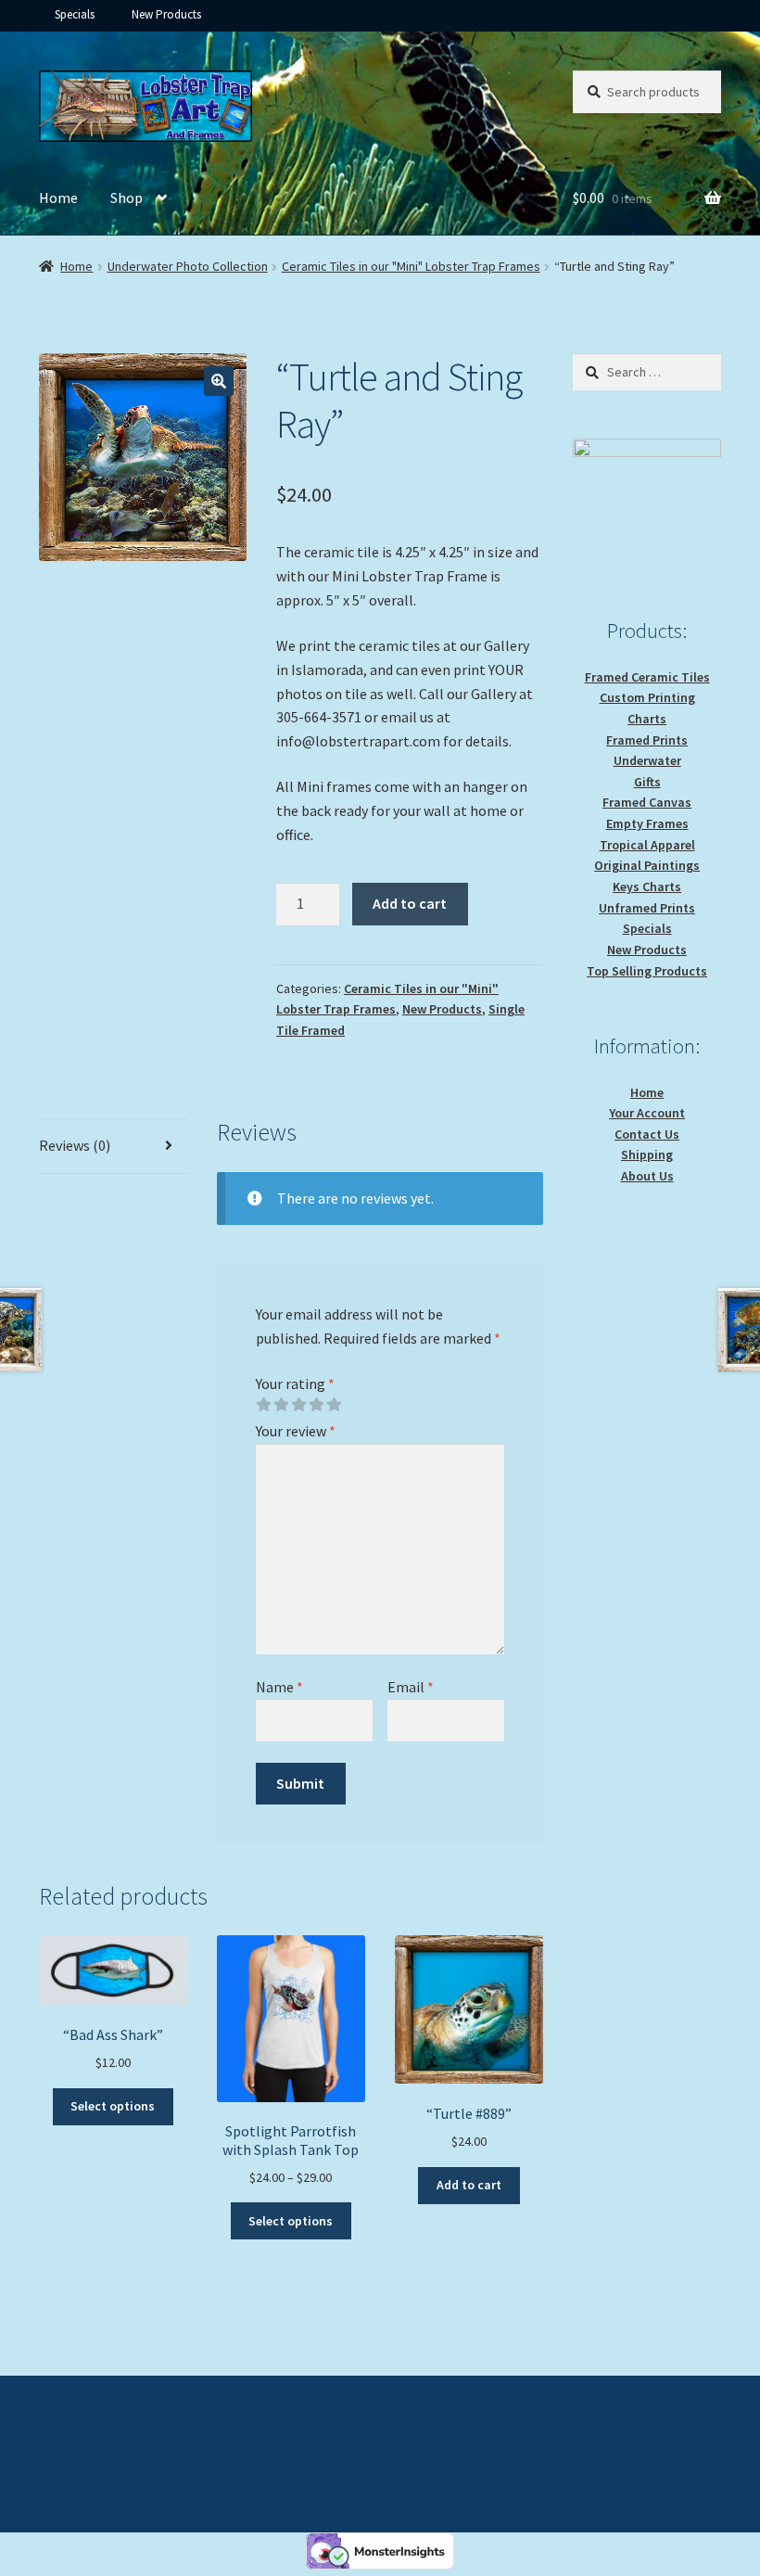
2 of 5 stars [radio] (281, 1405)
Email (411, 1687)
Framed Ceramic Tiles (647, 677)
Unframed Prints (647, 908)
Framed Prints (647, 740)
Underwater (647, 760)
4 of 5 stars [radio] (316, 1405)
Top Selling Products (647, 971)
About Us (647, 1176)
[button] (219, 381)
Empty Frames (647, 823)
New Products (166, 14)
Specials (75, 14)
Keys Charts (647, 886)
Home (58, 198)
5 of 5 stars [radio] (334, 1405)
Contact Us (647, 1134)
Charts (647, 719)
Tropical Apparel (647, 845)
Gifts (647, 782)
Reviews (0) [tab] (75, 1145)
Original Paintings (647, 865)
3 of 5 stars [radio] (298, 1405)
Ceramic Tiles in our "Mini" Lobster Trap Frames (411, 266)
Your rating (295, 1384)
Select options (113, 2106)
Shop (127, 198)
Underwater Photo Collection (188, 266)
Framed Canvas (647, 802)
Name (279, 1687)
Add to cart (410, 903)
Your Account (647, 1113)
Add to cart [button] (469, 2185)
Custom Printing (647, 697)
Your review (296, 1431)
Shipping (647, 1154)
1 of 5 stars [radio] (263, 1405)
